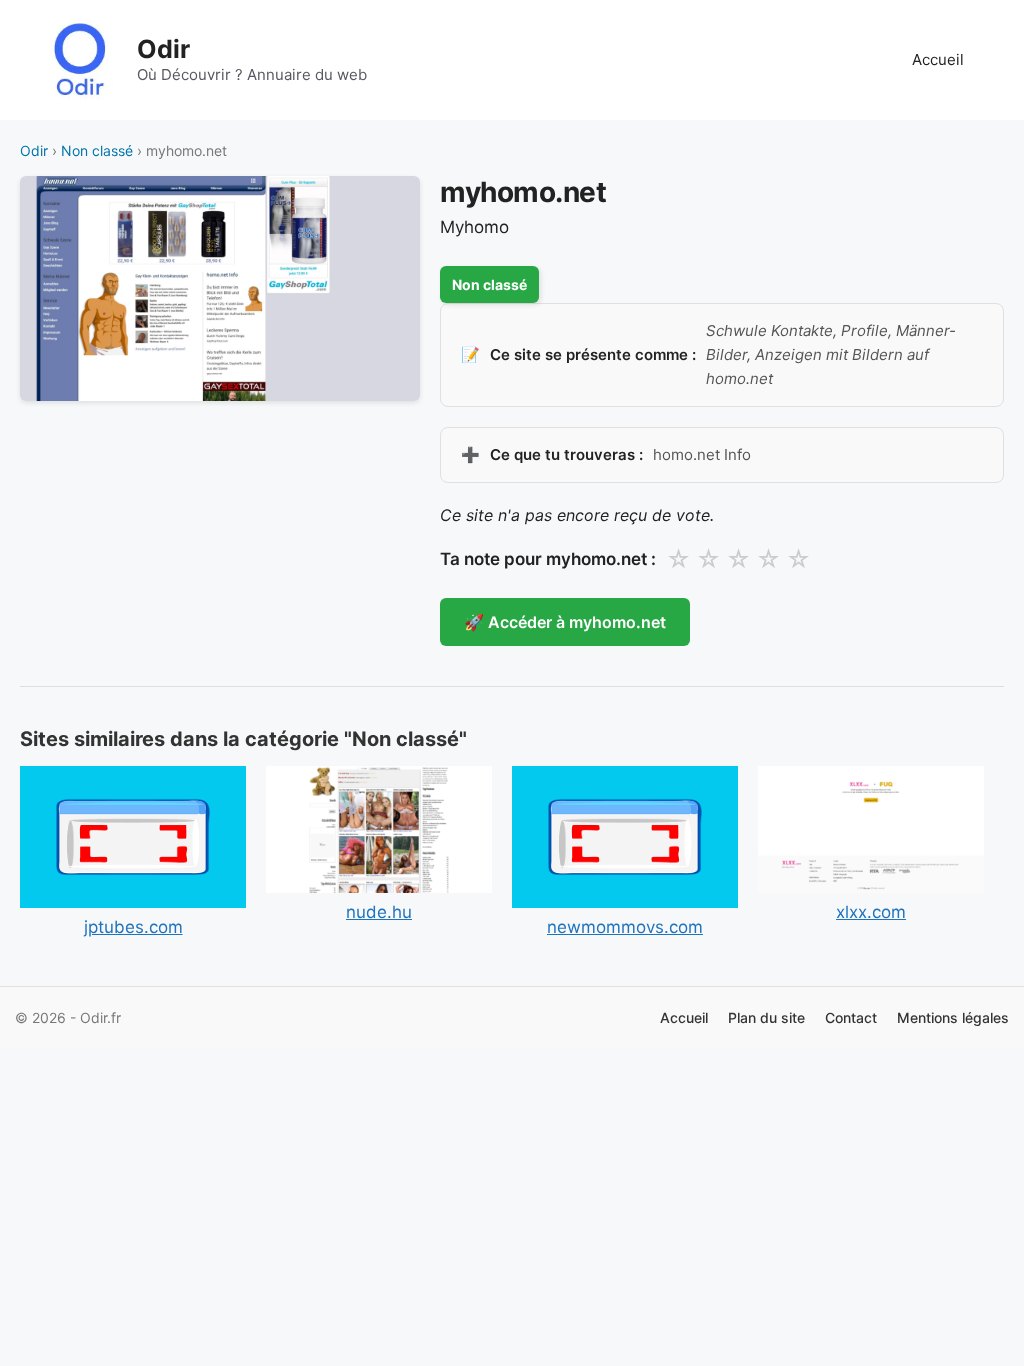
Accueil (938, 59)
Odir (163, 49)
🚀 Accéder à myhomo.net (565, 622)
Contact (851, 1017)
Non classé (97, 150)
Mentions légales (953, 1017)
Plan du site (766, 1017)
